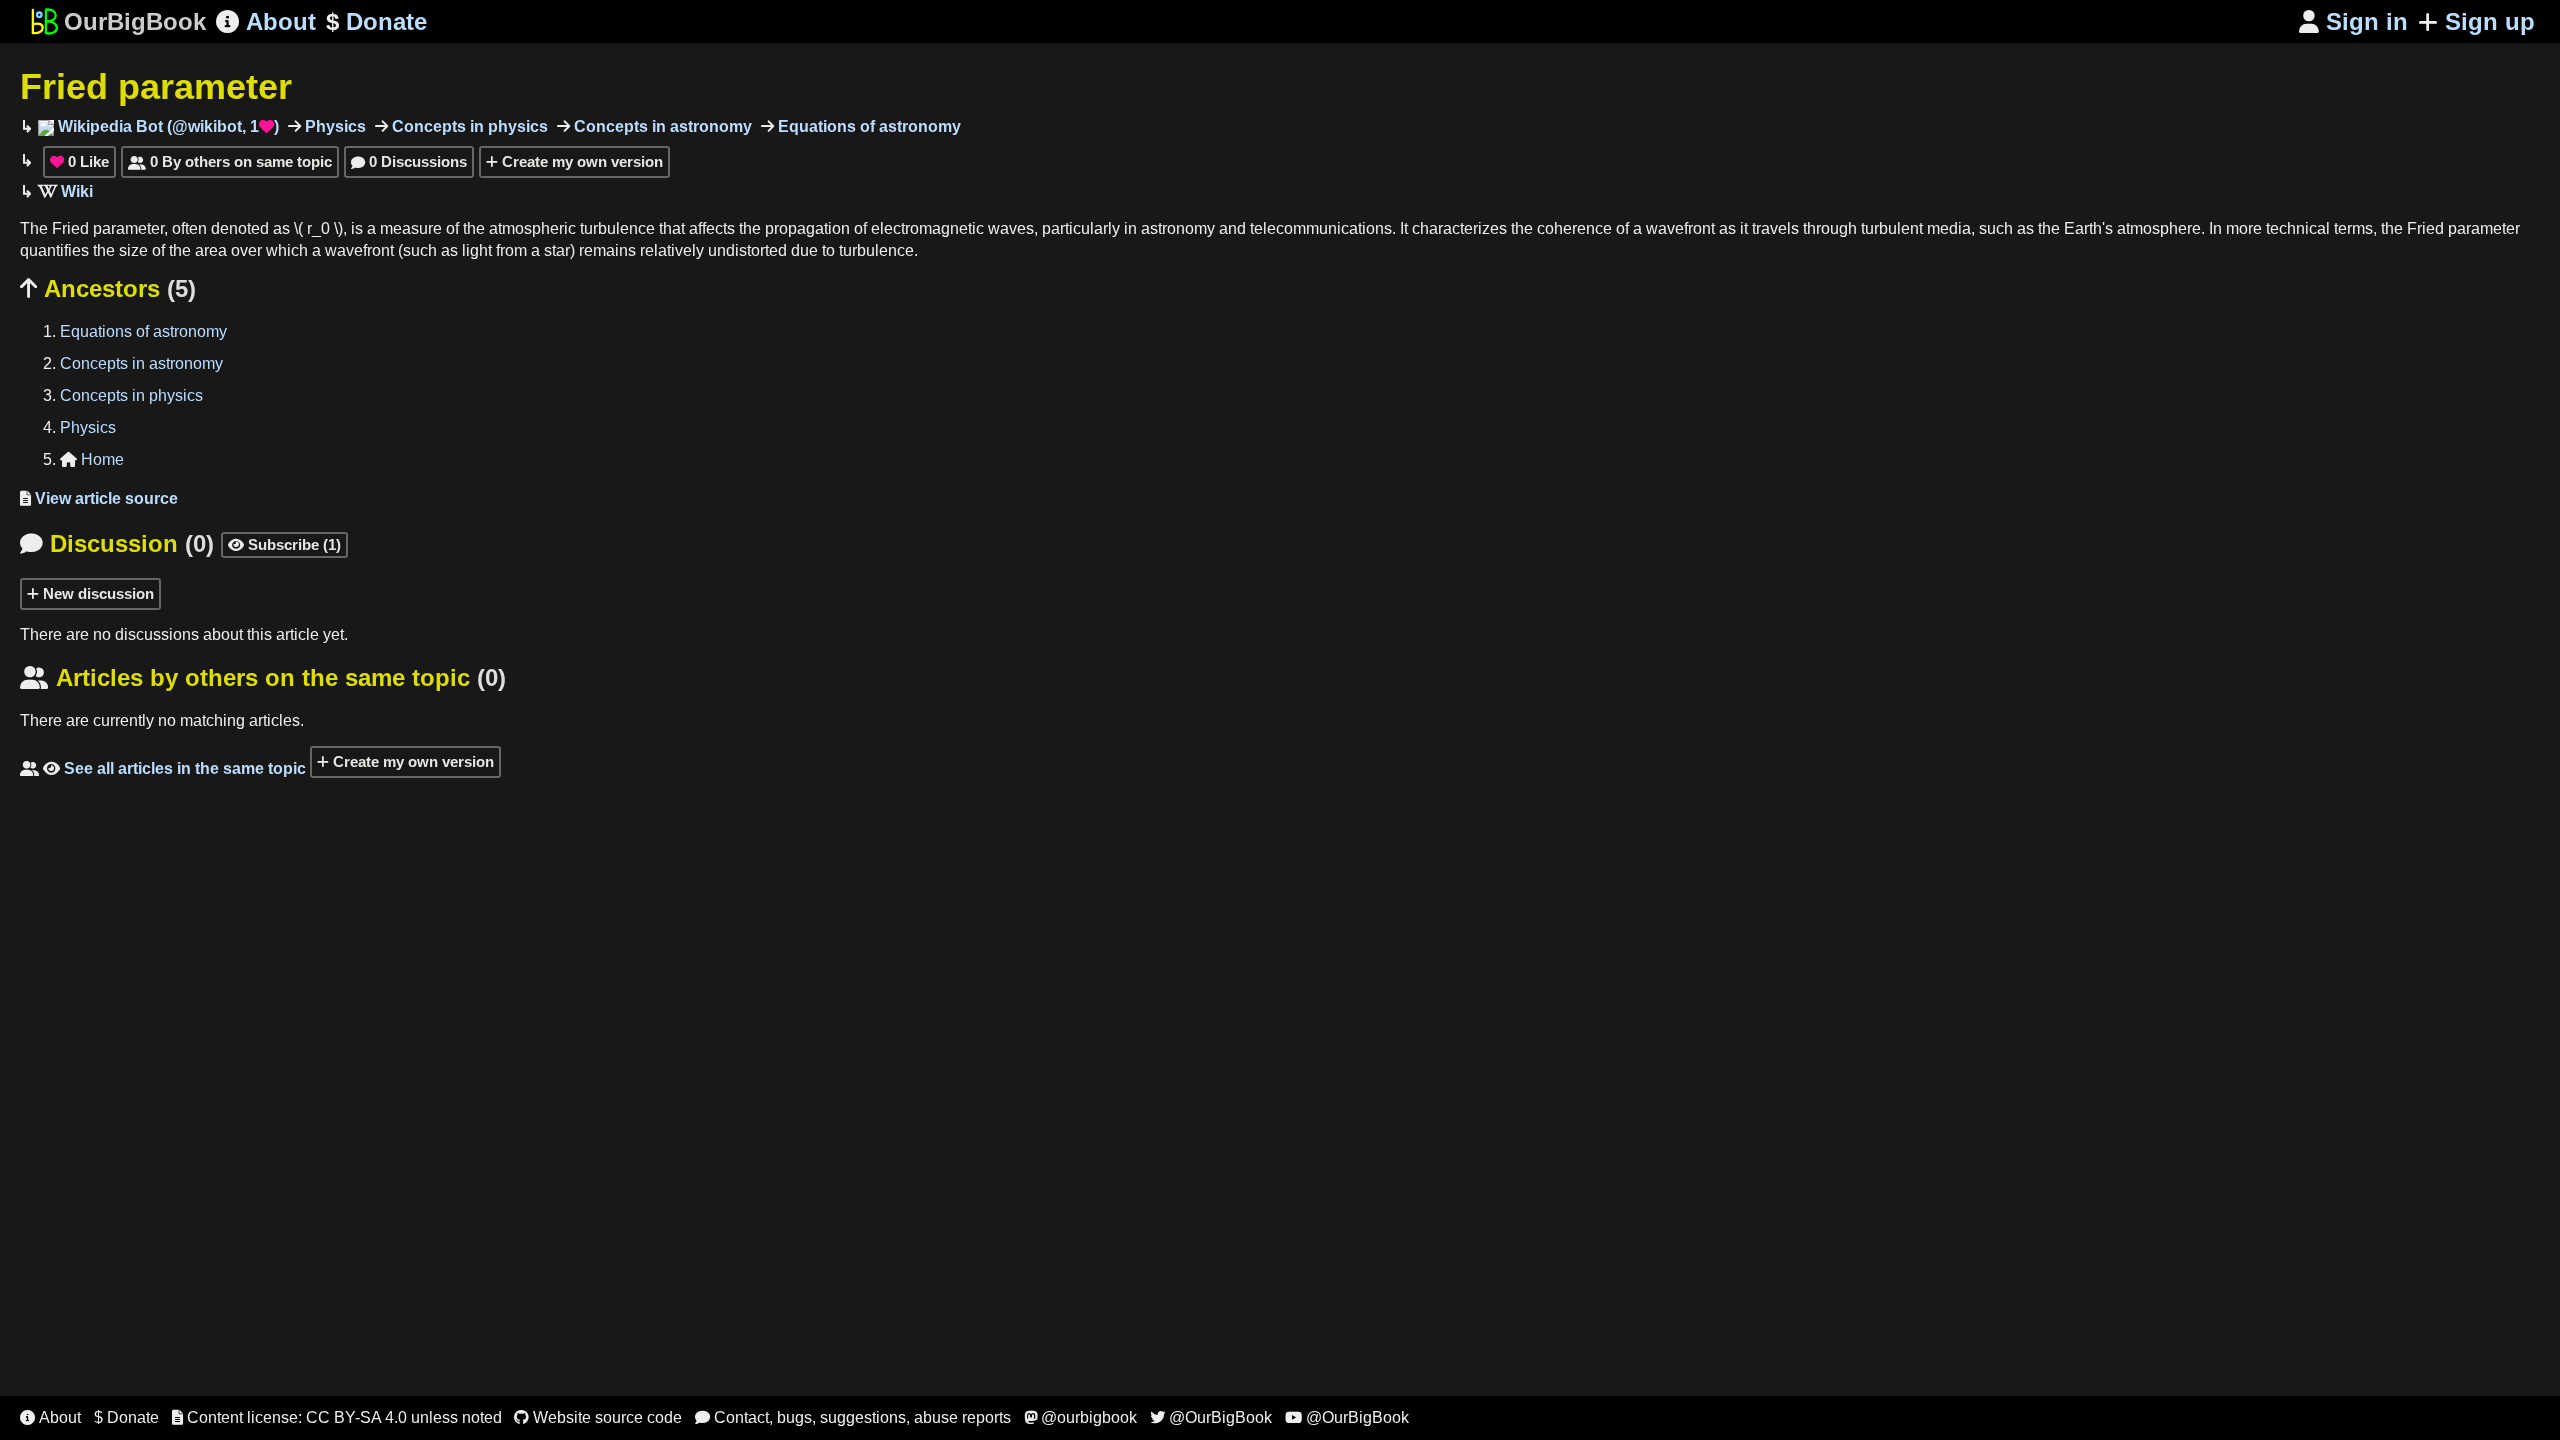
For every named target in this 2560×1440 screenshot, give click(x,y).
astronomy (1178, 228)
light (477, 250)
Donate (376, 21)
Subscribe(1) (284, 544)
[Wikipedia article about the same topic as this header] (65, 191)
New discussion (96, 593)
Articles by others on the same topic (263, 677)
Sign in (2353, 21)
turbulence (617, 228)
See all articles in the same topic (163, 768)
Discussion (117, 543)
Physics (333, 126)
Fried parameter (156, 86)
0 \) (332, 228)
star (557, 250)
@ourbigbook (1080, 1417)
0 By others (230, 161)
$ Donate (126, 1417)
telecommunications (1321, 228)
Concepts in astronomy (661, 126)
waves (1011, 228)
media (1949, 228)
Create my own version (580, 161)
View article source (99, 498)
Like (79, 161)
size (133, 250)
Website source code (598, 1417)
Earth (2083, 228)
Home (92, 459)
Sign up (2490, 21)
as (281, 228)
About (266, 21)
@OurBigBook (1211, 1417)
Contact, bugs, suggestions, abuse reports (853, 1417)
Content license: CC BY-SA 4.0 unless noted (337, 1417)
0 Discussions (409, 161)
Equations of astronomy (867, 126)
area (211, 250)
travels (1775, 228)
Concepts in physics (468, 126)
